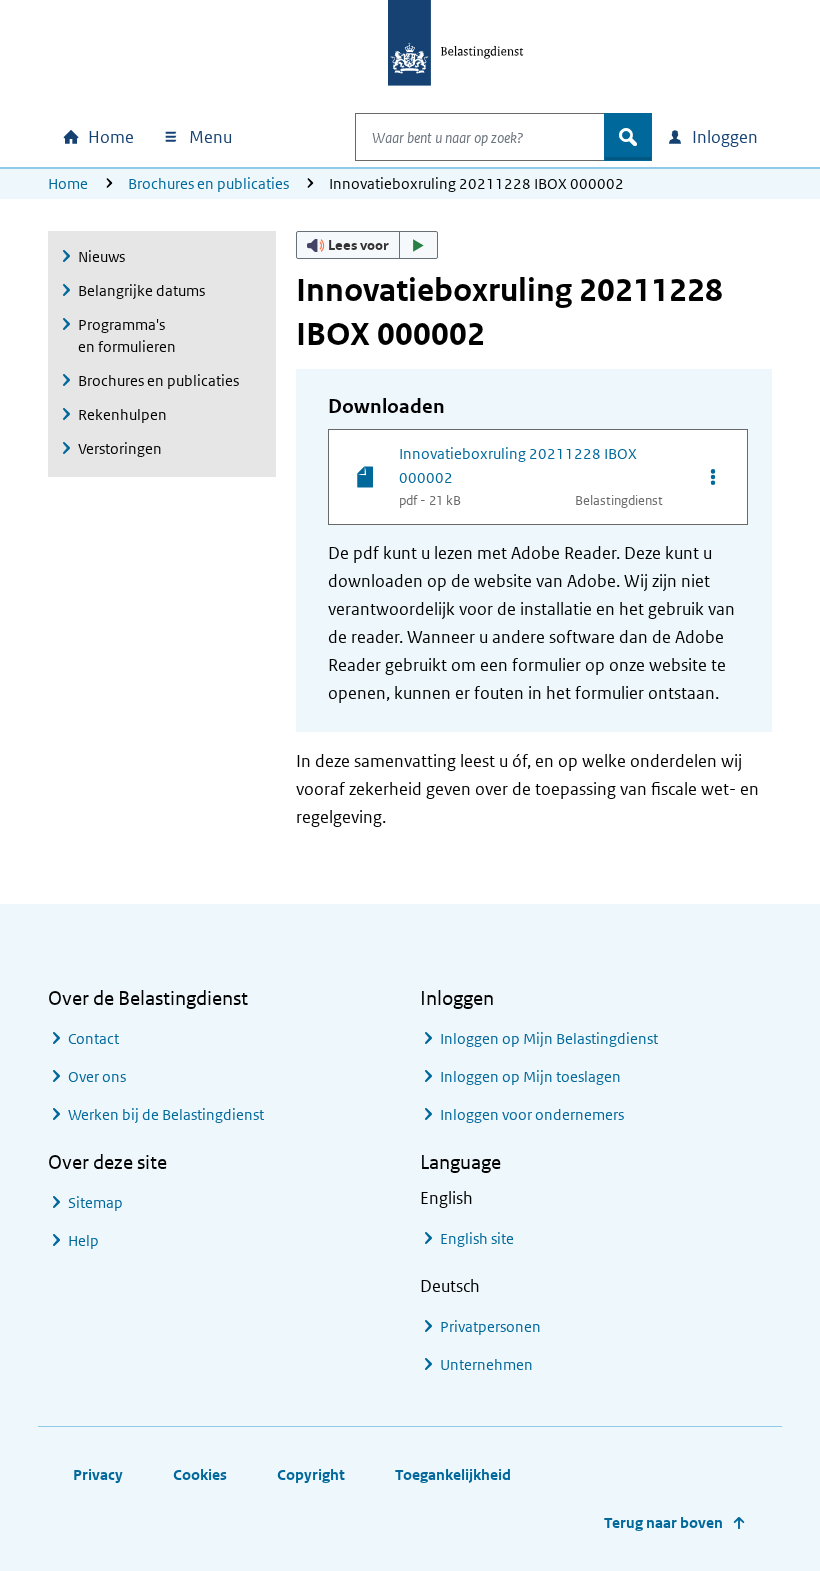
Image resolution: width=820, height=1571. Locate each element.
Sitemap (95, 1202)
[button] (367, 245)
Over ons (97, 1076)
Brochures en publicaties (208, 183)
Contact (93, 1038)
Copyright (311, 1474)
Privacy (98, 1474)
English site (477, 1238)
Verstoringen (120, 448)
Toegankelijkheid (453, 1474)
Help (83, 1240)
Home (68, 183)
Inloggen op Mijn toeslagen (530, 1076)
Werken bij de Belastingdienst (166, 1114)
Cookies (200, 1474)
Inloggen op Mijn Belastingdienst (549, 1038)
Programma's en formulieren (127, 335)
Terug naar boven (663, 1522)
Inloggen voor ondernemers (532, 1114)
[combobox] (480, 137)
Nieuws (101, 256)
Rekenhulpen (122, 414)
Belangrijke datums (141, 290)
